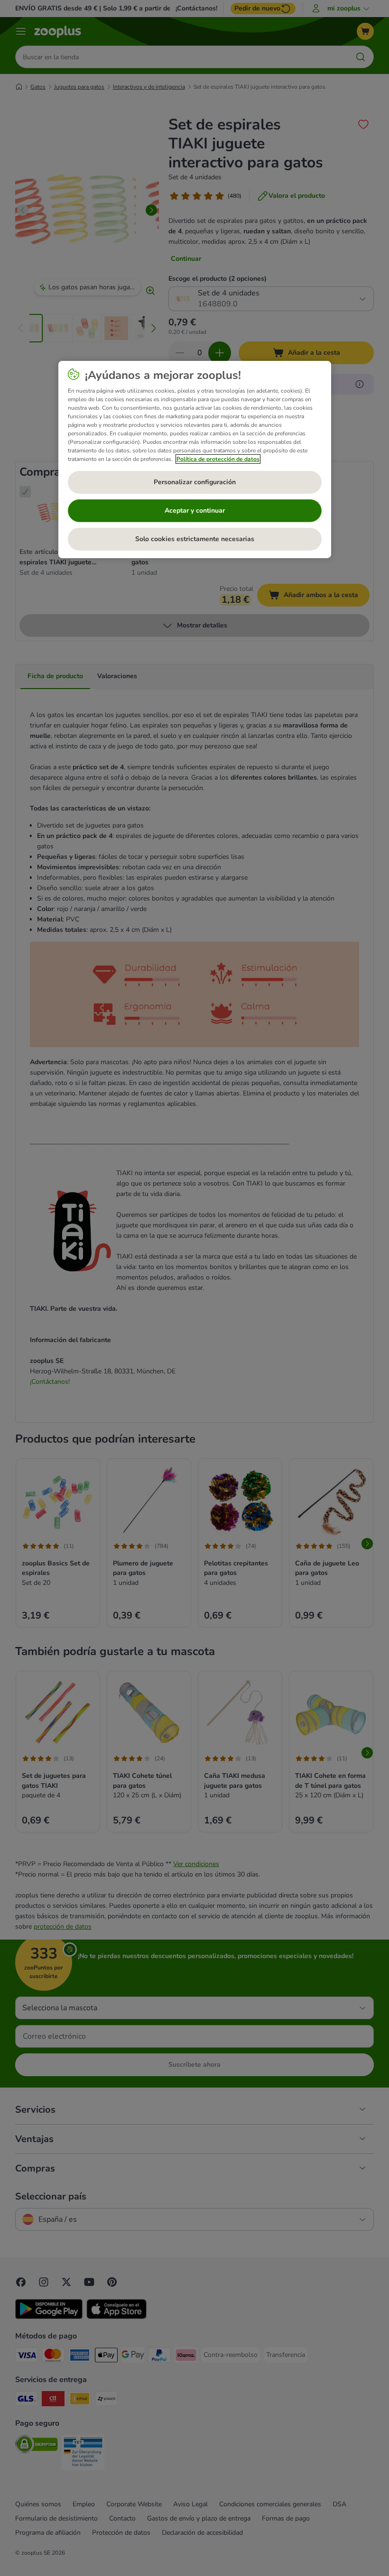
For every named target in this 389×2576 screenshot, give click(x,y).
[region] (195, 460)
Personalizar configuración (195, 482)
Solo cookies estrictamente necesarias (195, 539)
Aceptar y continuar (195, 511)
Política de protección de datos (218, 459)
